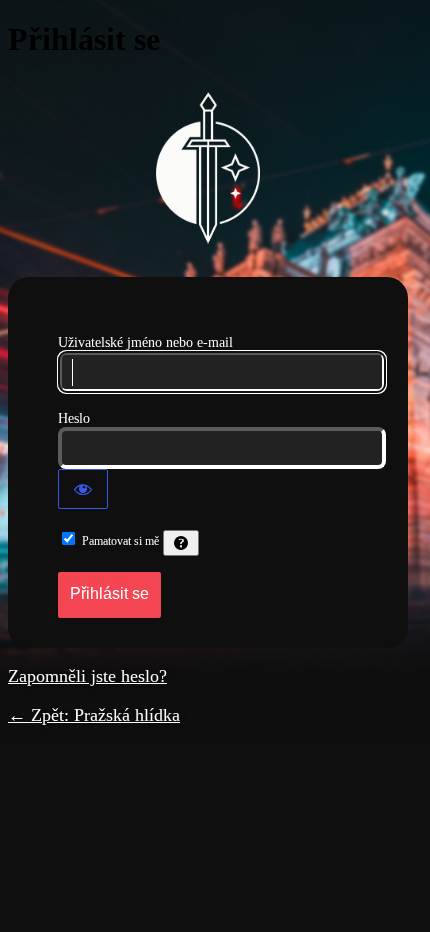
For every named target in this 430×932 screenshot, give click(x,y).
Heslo (74, 418)
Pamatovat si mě (120, 541)
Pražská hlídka (208, 168)
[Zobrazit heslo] (83, 489)
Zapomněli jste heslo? (87, 676)
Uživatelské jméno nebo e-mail (145, 342)
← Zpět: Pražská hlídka (94, 715)
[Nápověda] (181, 543)
